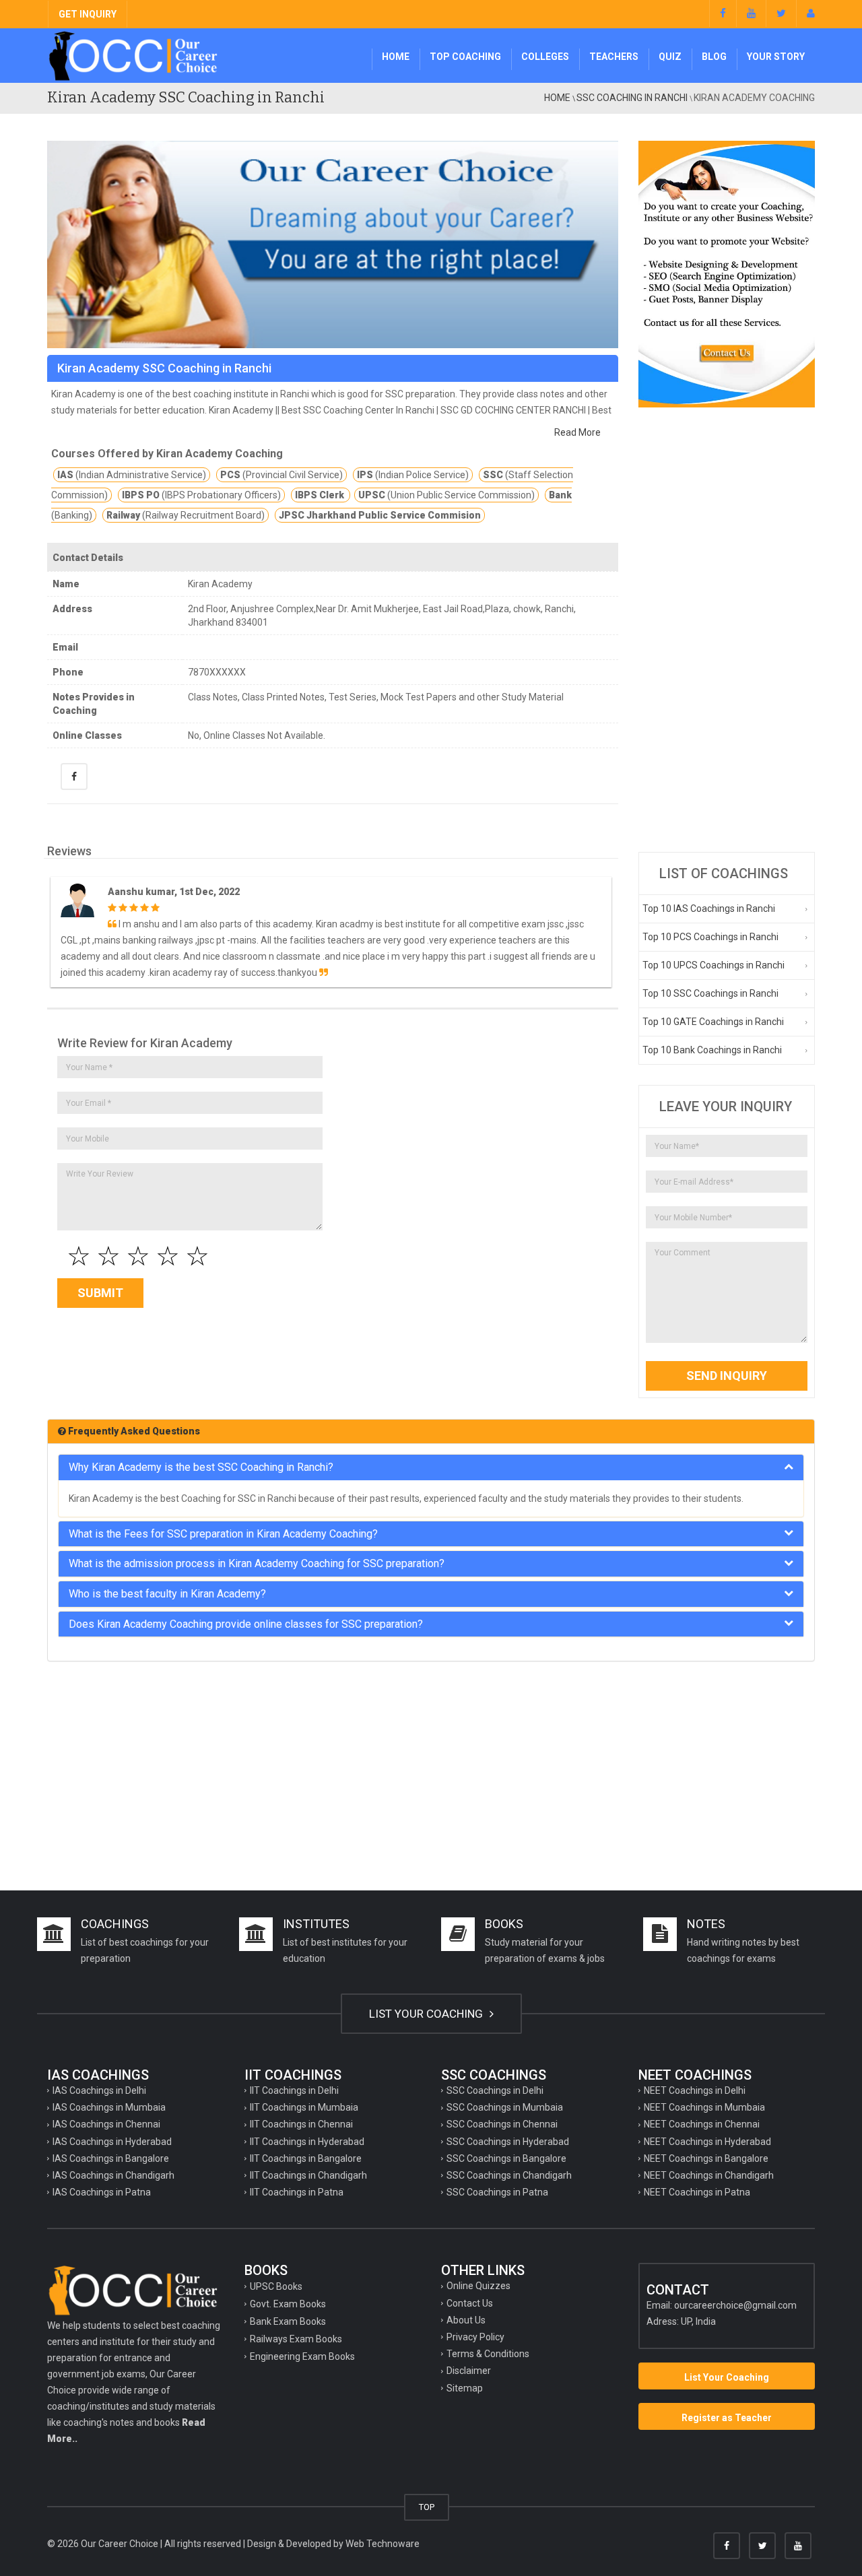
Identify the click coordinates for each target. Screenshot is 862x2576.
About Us (466, 2320)
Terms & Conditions (488, 2354)
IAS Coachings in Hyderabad (112, 2142)
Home (396, 57)
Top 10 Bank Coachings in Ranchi (712, 1050)
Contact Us (470, 2303)
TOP (427, 2507)
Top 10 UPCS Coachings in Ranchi (714, 965)
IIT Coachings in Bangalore (306, 2158)
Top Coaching (465, 57)
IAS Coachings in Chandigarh (113, 2175)
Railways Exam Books (296, 2339)
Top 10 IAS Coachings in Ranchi (709, 909)
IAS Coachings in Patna (102, 2192)
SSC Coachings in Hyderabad (508, 2142)
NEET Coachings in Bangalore (706, 2158)
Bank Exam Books (288, 2321)
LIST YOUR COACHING (427, 2014)
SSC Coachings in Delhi (495, 2090)
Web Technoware (383, 2544)
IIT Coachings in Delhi (294, 2090)
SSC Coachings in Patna (497, 2192)
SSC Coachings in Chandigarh (509, 2175)
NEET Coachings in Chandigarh (709, 2175)
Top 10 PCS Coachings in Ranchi (710, 937)
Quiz (670, 57)
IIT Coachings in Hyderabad (307, 2142)
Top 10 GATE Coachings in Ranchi (713, 1022)
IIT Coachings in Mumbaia (304, 2107)
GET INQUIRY (88, 14)
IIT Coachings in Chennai (301, 2124)
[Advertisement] (727, 630)
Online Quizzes (478, 2286)
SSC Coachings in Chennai (502, 2124)
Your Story (776, 57)
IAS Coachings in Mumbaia (109, 2107)
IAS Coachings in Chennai (106, 2124)
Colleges (545, 57)
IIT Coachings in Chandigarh (308, 2175)
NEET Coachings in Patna (697, 2192)
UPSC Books (276, 2286)
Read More (577, 432)
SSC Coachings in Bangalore (506, 2158)
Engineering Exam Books (302, 2356)
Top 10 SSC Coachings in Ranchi (710, 993)
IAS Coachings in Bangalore (111, 2158)
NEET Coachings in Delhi (695, 2090)
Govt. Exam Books (288, 2304)
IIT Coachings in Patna (297, 2192)
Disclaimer (469, 2371)
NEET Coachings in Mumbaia (704, 2107)
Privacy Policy (475, 2337)
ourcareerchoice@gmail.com (735, 2305)
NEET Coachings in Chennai (702, 2124)
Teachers (614, 57)
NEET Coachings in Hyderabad (707, 2142)
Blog (714, 57)
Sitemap (465, 2388)
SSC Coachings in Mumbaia (505, 2107)
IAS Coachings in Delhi (99, 2090)
